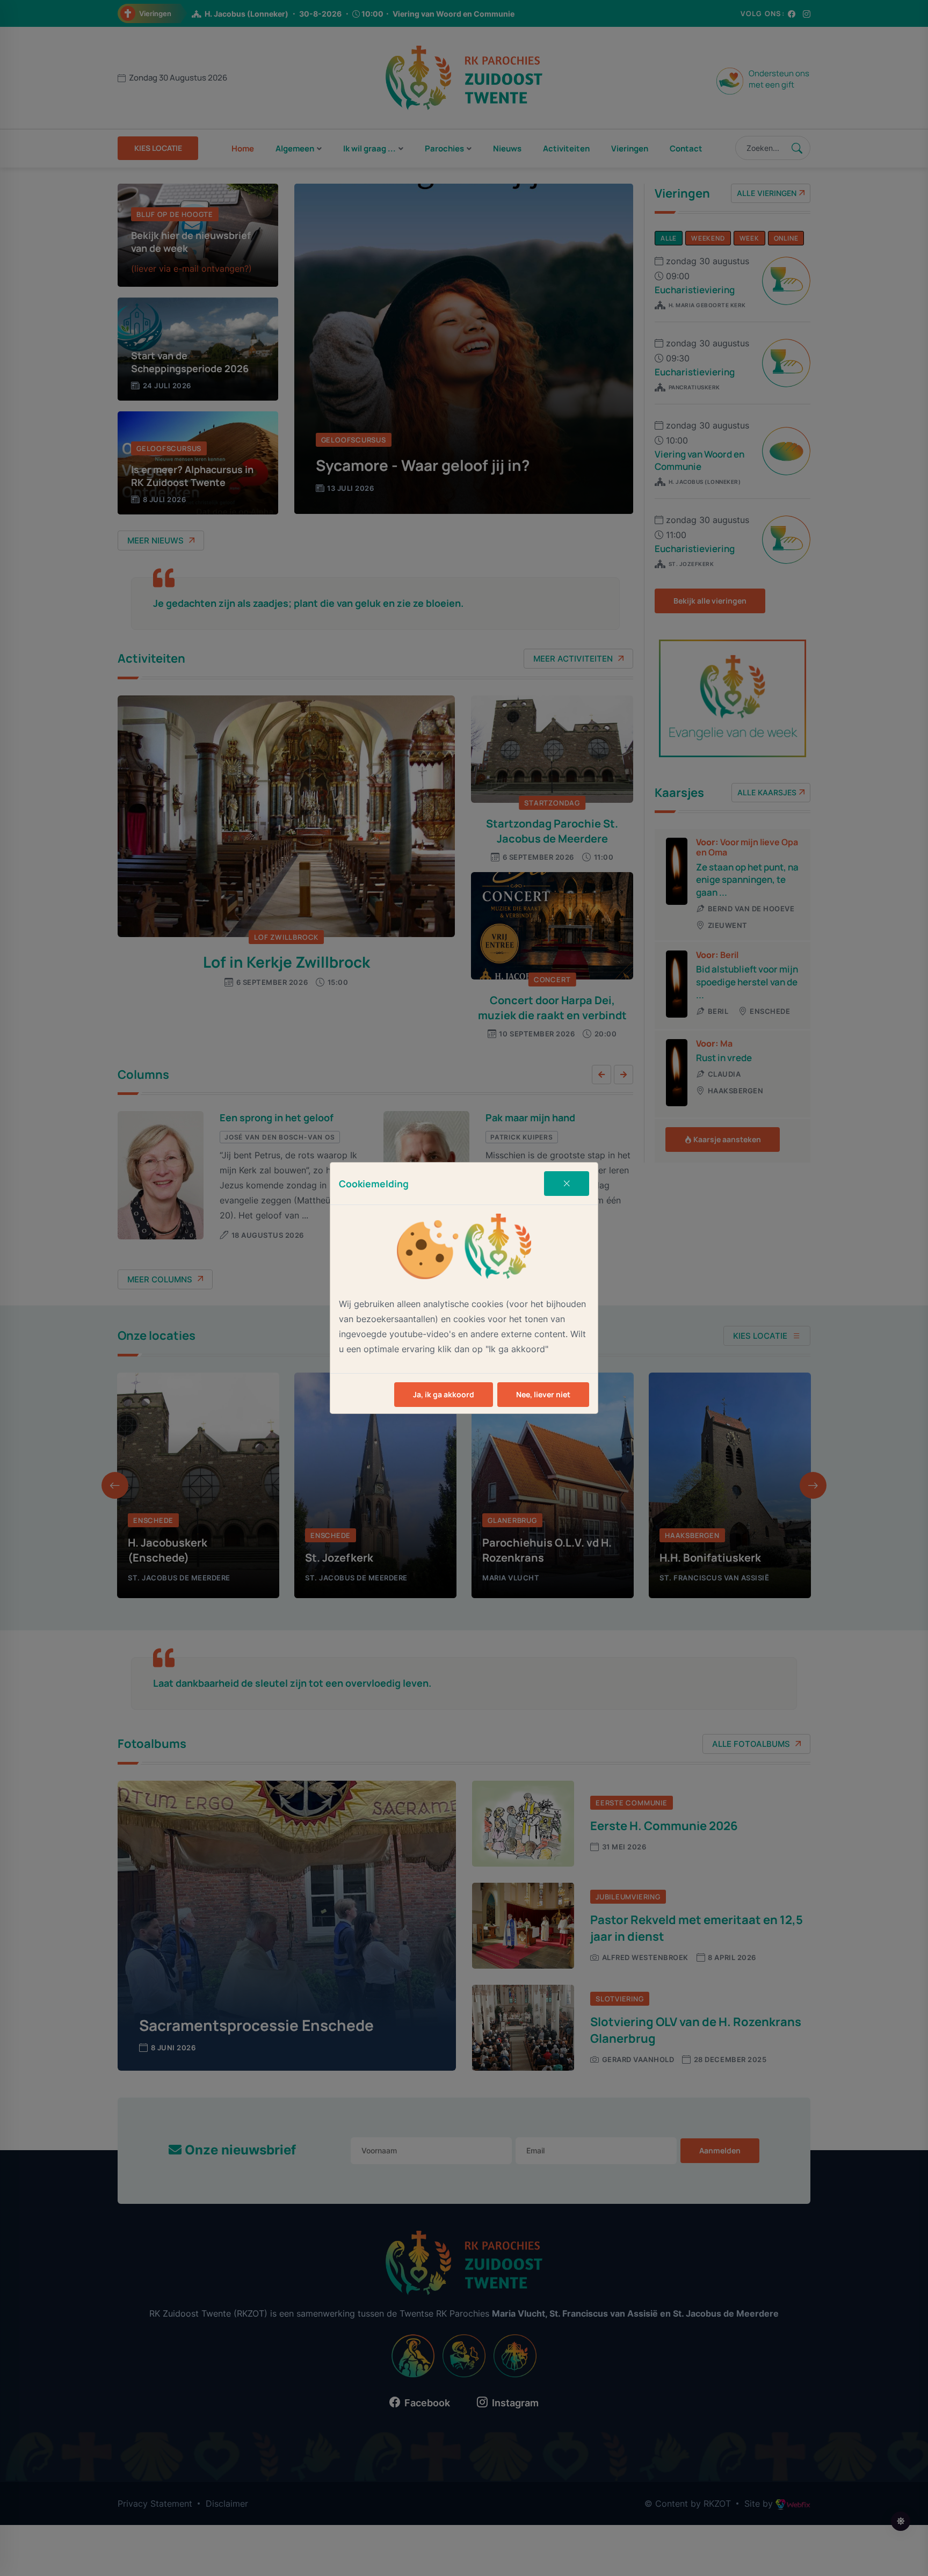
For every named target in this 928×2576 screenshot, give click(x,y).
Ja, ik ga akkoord (444, 1394)
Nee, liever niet (543, 1394)
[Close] (567, 1184)
